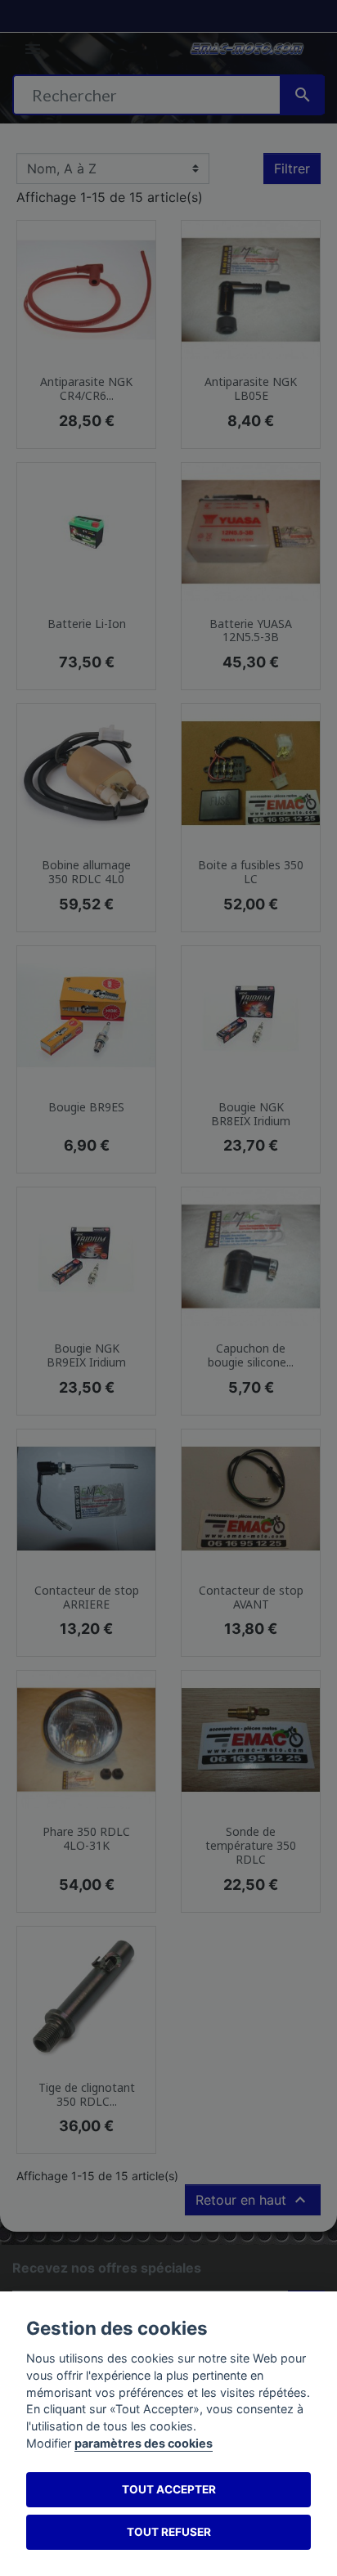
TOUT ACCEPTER (169, 2489)
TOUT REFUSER (169, 2532)
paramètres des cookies (144, 2443)
